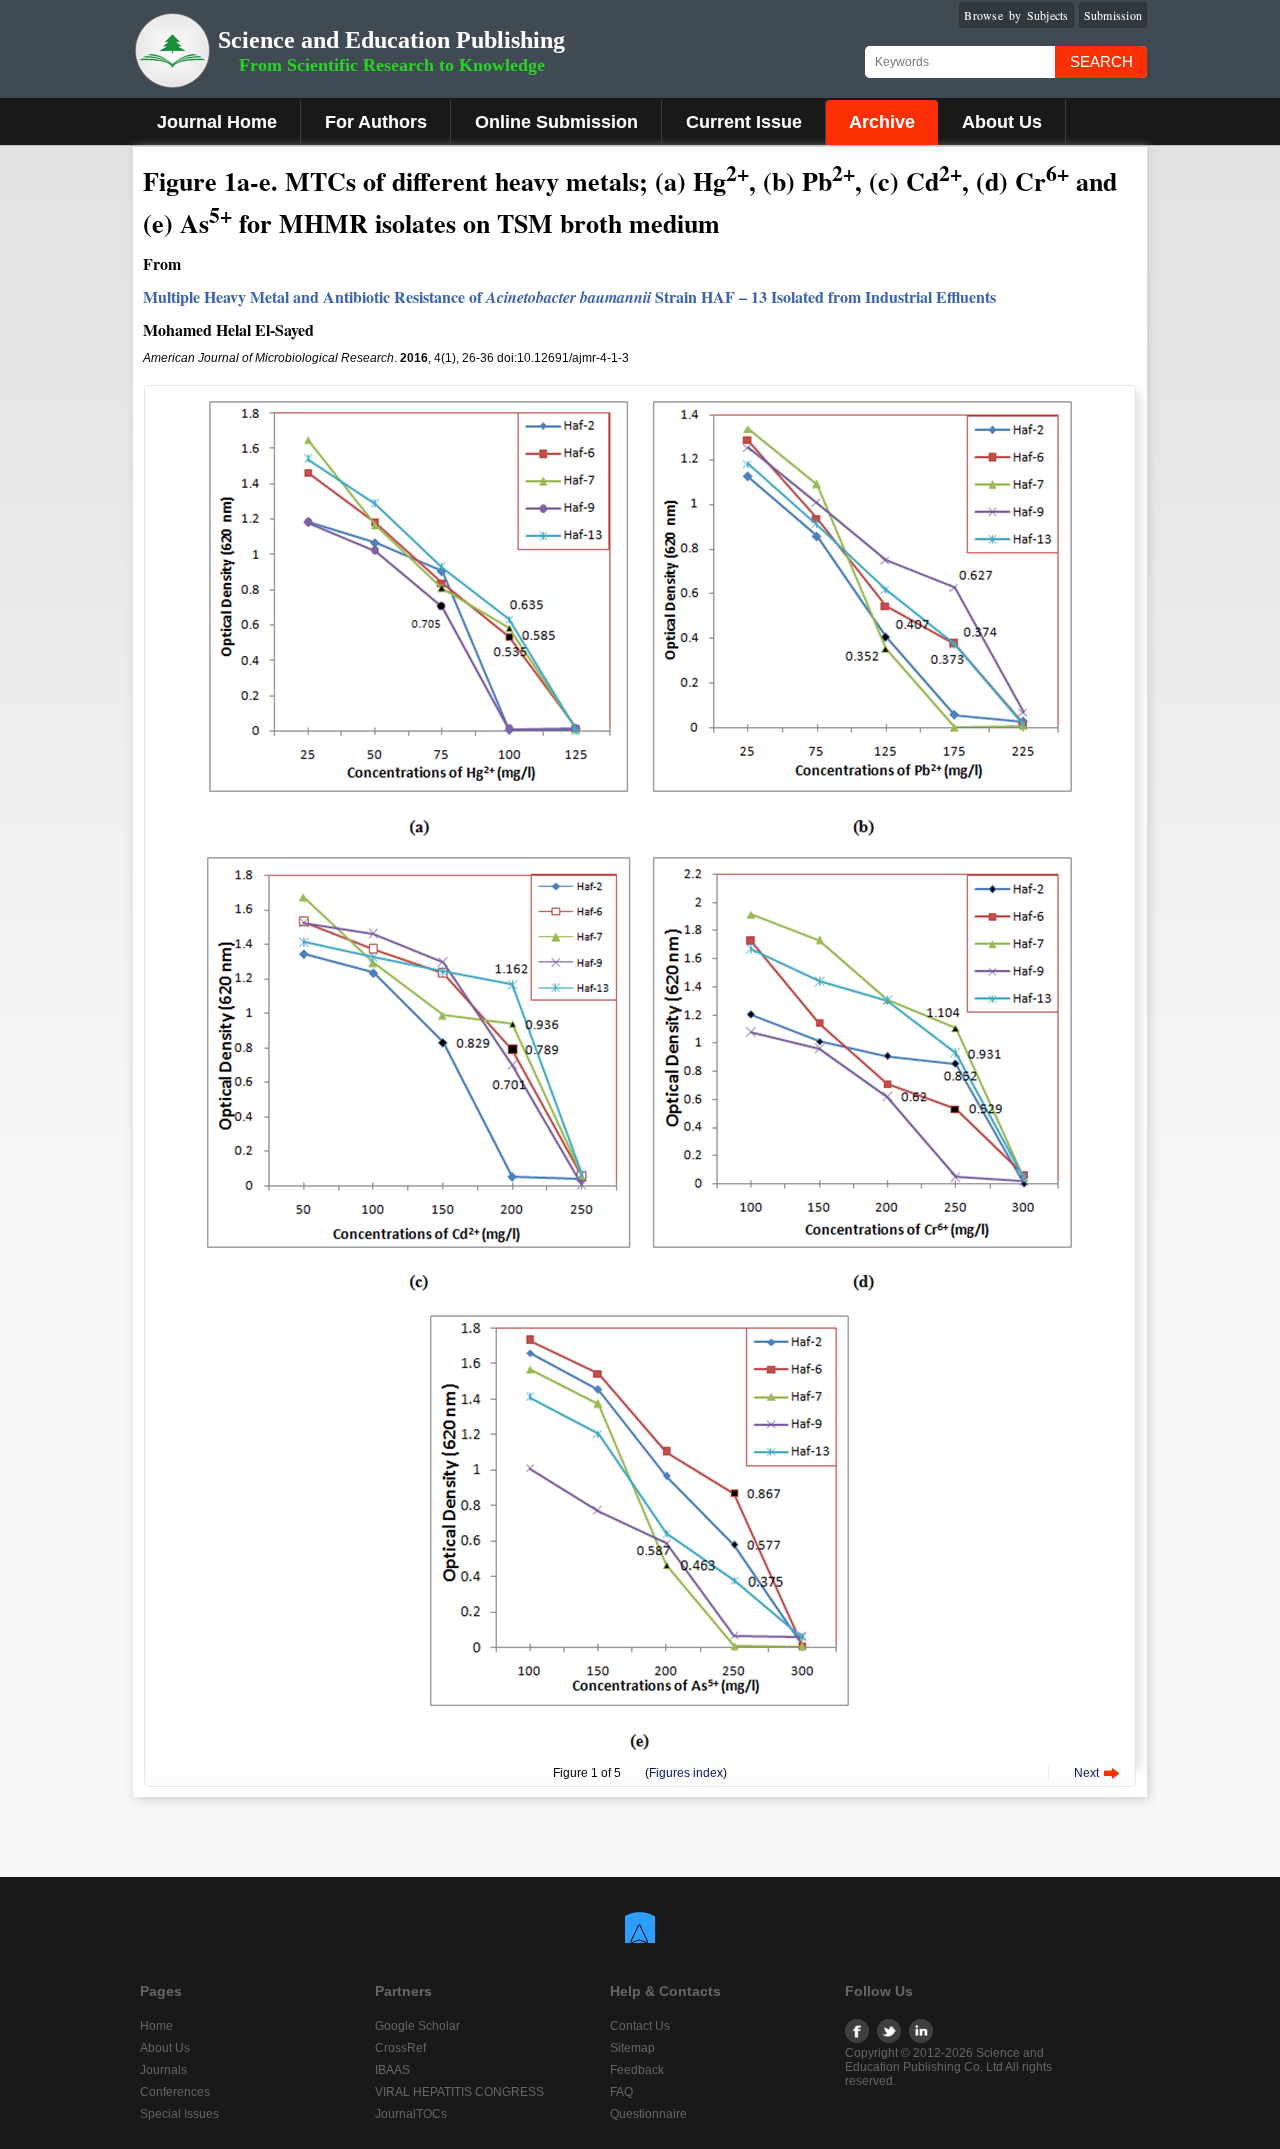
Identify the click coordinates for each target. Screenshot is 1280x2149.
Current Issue (744, 122)
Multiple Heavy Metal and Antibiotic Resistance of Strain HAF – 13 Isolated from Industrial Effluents (569, 296)
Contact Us (640, 2026)
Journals (163, 2070)
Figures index (686, 1773)
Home (156, 2026)
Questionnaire (648, 2114)
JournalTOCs (411, 2114)
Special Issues (179, 2114)
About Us (1002, 122)
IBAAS (392, 2070)
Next (1086, 1773)
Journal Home (217, 122)
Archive (882, 122)
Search (1101, 61)
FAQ (621, 2092)
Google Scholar (417, 2026)
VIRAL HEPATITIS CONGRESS (459, 2092)
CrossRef (400, 2048)
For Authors (376, 122)
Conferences (175, 2092)
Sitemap (632, 2048)
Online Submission (556, 122)
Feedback (637, 2070)
